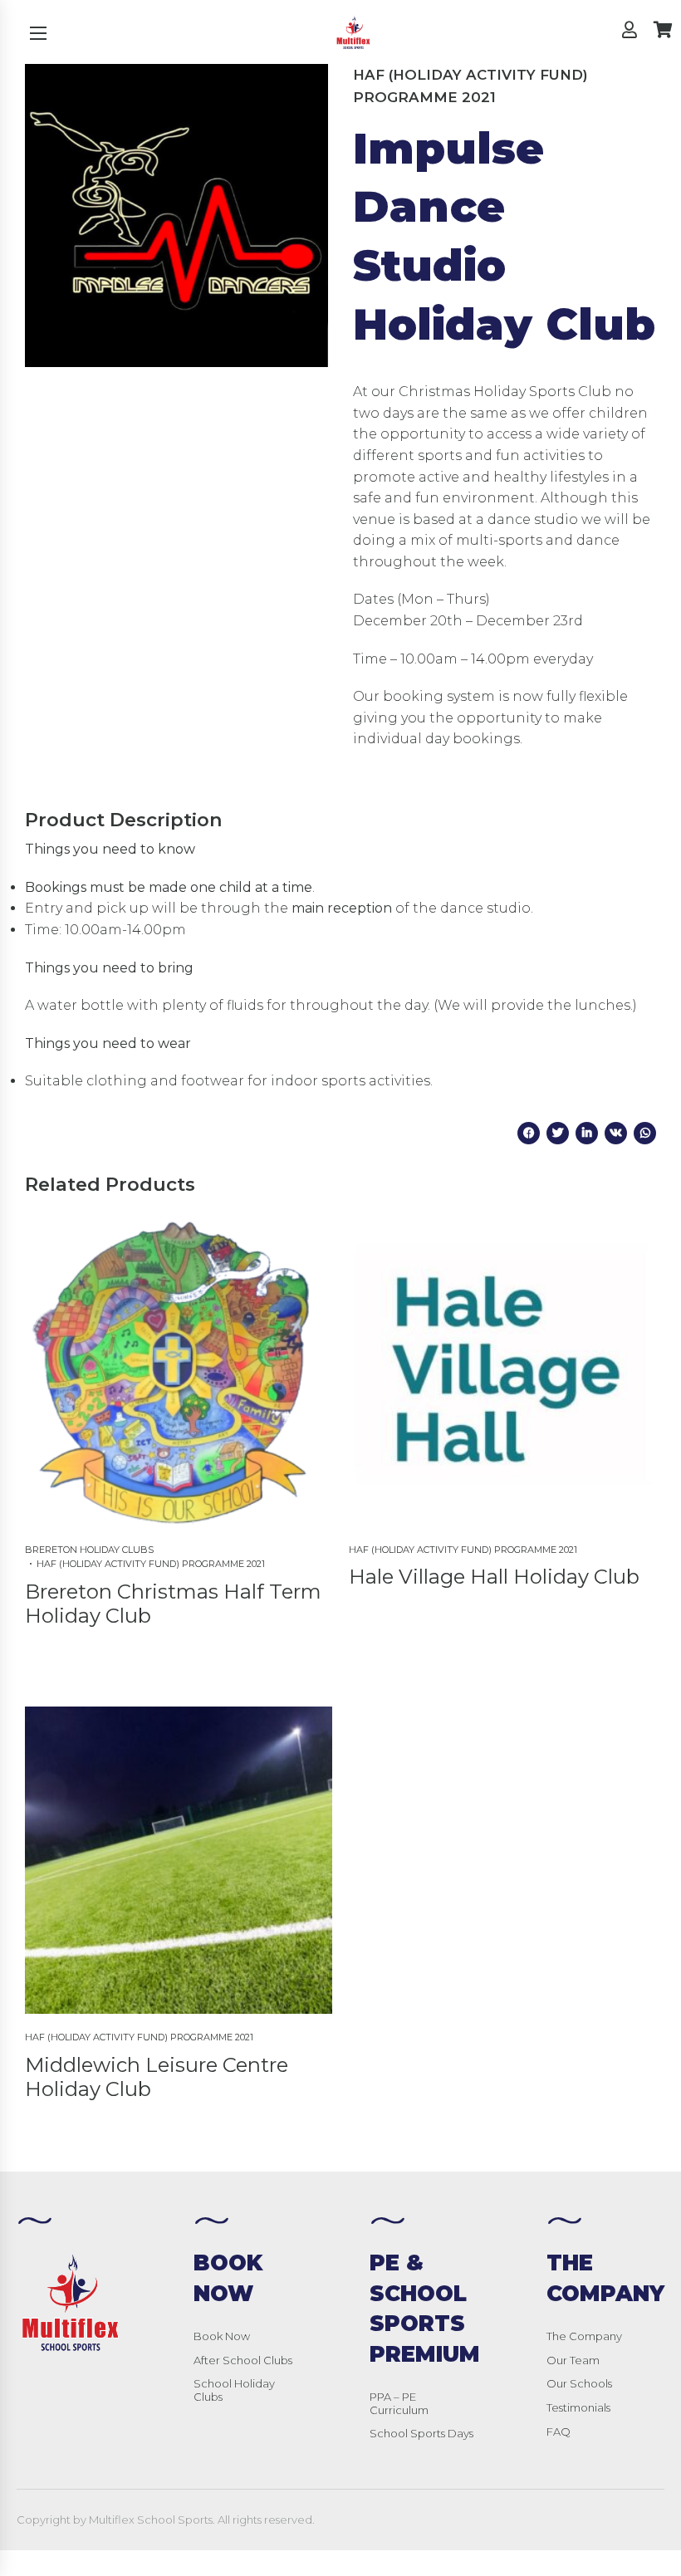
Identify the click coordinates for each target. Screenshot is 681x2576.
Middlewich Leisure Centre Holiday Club (157, 2077)
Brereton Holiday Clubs (89, 1550)
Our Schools (579, 2383)
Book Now (222, 2336)
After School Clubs (243, 2360)
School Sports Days (421, 2433)
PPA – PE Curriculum (399, 2403)
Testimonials (578, 2407)
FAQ (559, 2432)
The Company (584, 2336)
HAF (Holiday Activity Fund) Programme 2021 (470, 86)
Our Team (573, 2360)
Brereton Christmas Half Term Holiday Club (173, 1604)
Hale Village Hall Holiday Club (494, 1577)
